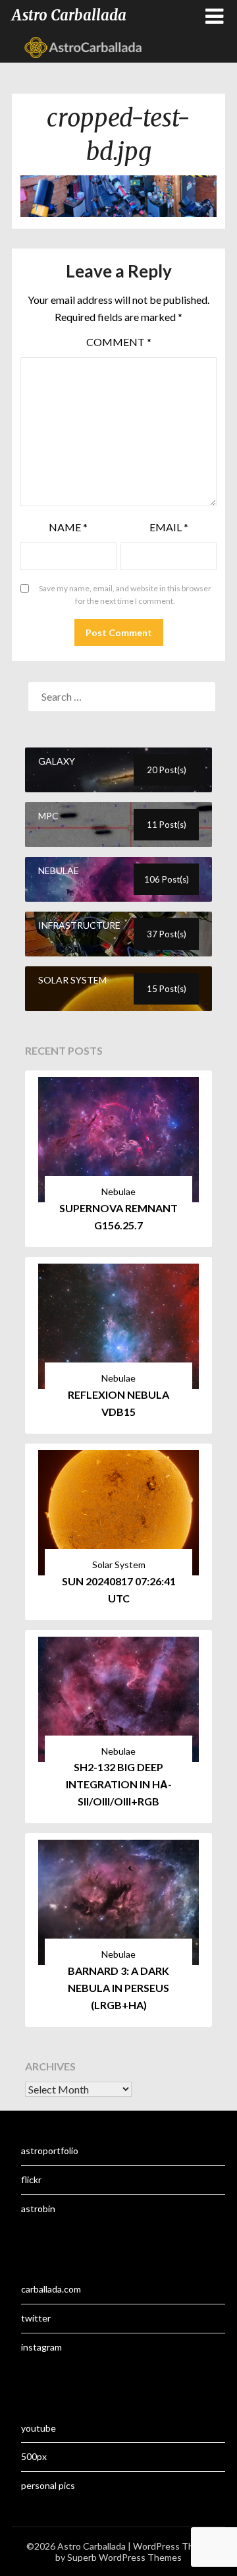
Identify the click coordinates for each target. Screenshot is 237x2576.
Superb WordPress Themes (124, 2557)
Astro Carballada (69, 15)
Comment (119, 342)
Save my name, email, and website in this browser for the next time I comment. (125, 595)
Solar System (119, 1565)
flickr (31, 2180)
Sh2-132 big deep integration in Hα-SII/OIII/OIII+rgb (119, 1784)
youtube (39, 2428)
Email (169, 527)
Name (68, 527)
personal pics (48, 2485)
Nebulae (118, 1191)
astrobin (38, 2209)
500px (34, 2456)
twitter (36, 2318)
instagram (41, 2347)
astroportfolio (50, 2151)
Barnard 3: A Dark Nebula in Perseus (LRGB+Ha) (118, 1988)
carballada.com (51, 2289)
